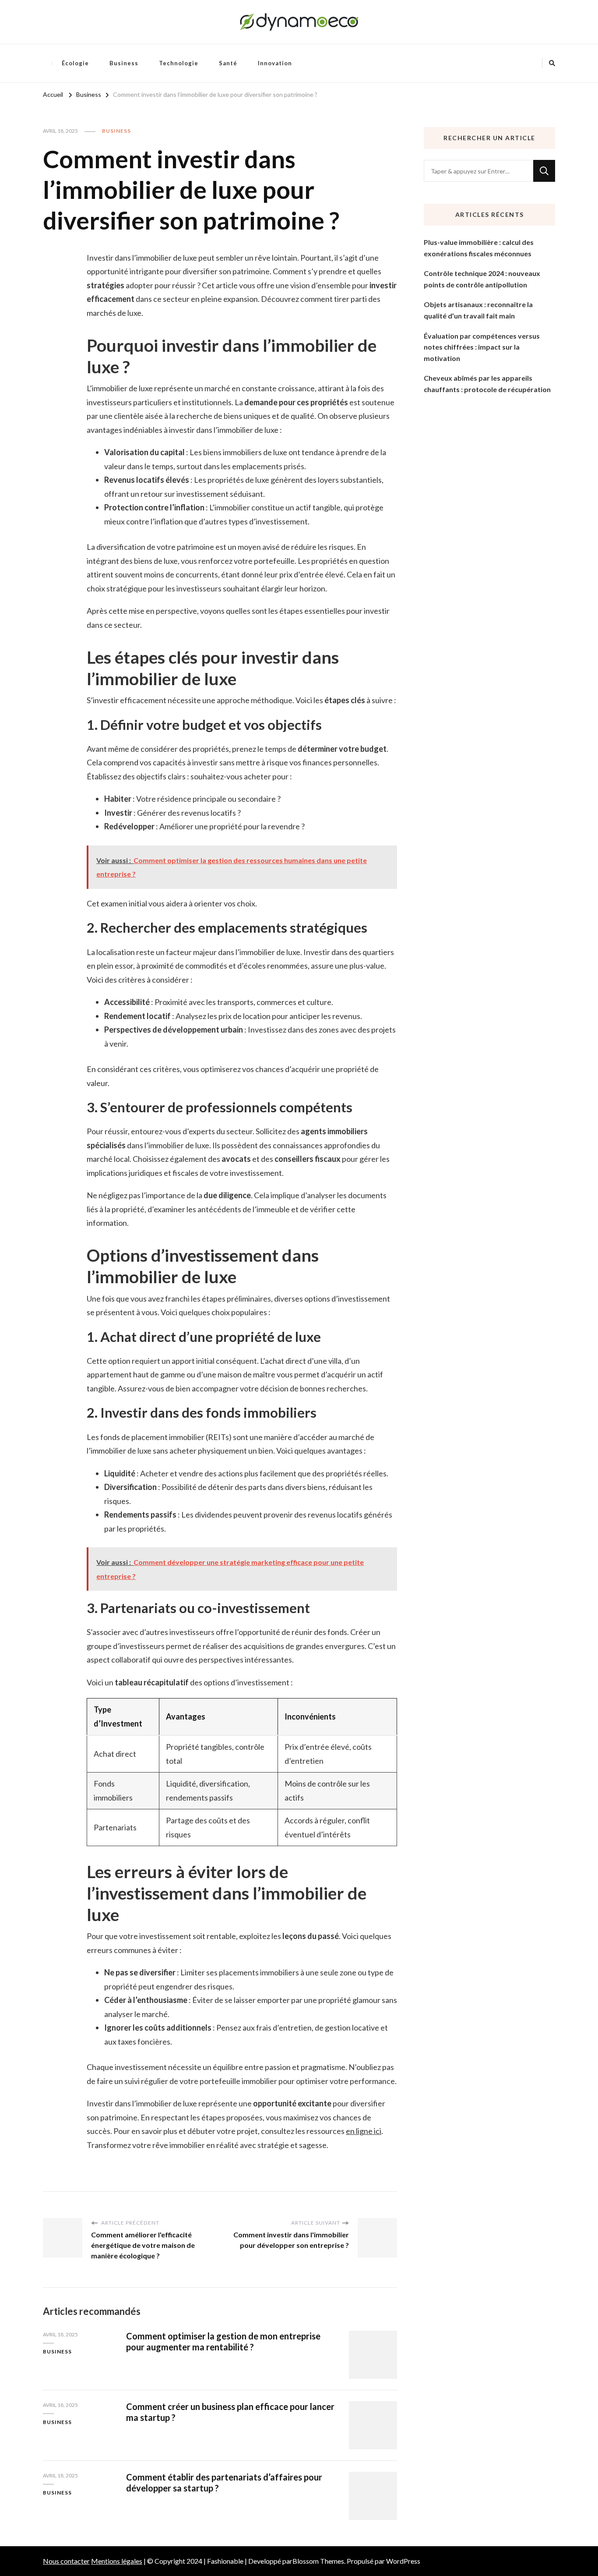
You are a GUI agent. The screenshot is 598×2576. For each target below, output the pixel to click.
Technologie (179, 63)
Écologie (75, 63)
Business (124, 63)
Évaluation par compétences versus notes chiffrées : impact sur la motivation (482, 347)
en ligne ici (364, 2131)
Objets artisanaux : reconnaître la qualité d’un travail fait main (478, 310)
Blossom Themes (318, 2561)
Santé (228, 63)
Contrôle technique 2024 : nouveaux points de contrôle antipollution (482, 279)
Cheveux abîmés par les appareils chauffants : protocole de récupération (487, 384)
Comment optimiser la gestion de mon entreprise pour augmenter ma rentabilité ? (223, 2341)
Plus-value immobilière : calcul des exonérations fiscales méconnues (479, 248)
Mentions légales (117, 2561)
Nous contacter (66, 2561)
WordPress (403, 2561)
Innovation (275, 63)
